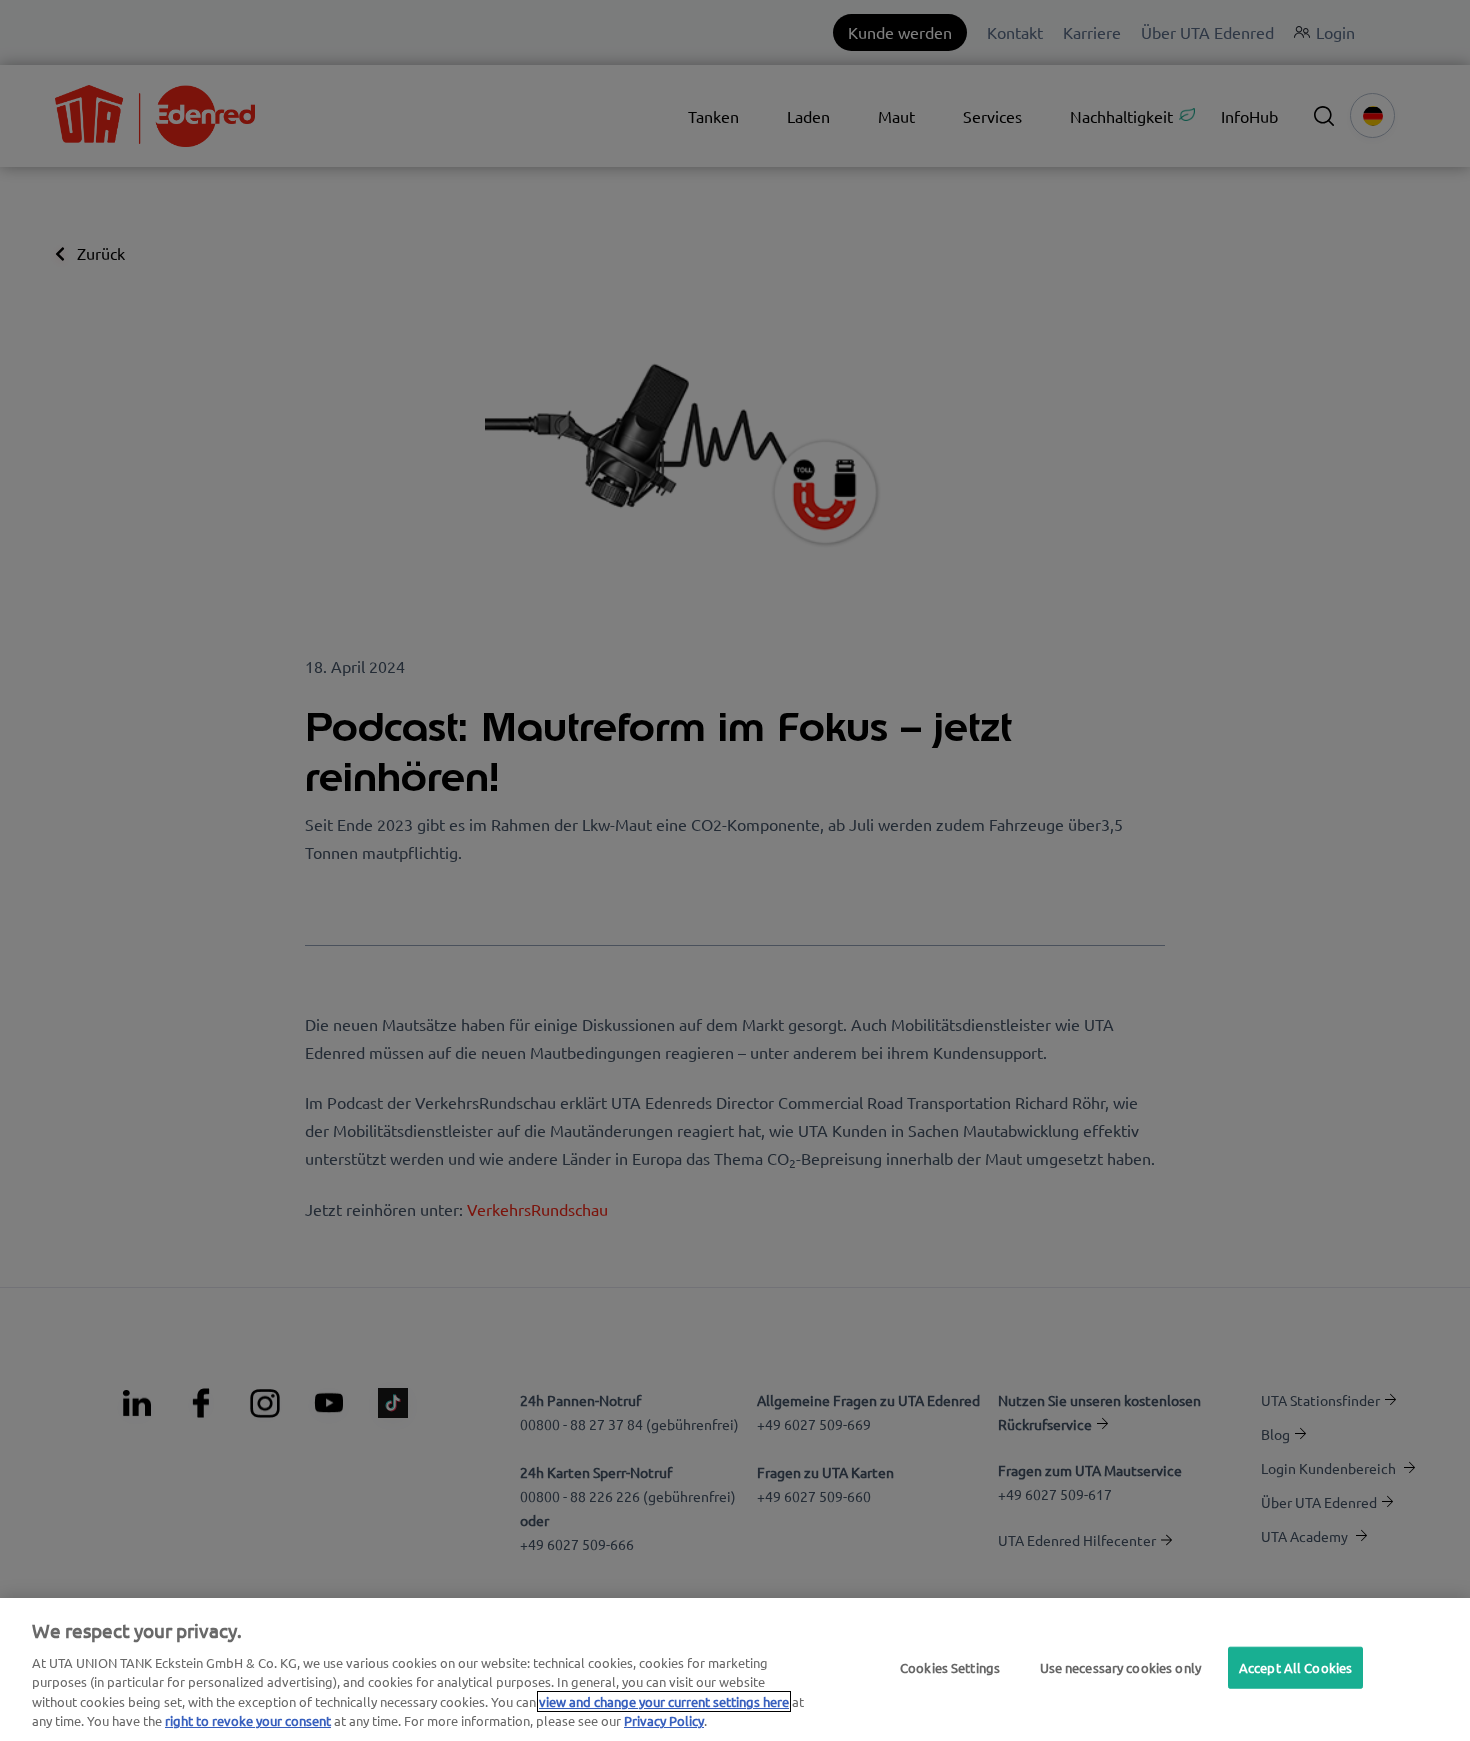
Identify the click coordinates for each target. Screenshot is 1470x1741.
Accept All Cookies (1295, 1667)
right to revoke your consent (248, 1720)
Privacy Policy (664, 1720)
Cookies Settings (950, 1667)
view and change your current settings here (664, 1701)
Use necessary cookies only (1120, 1667)
